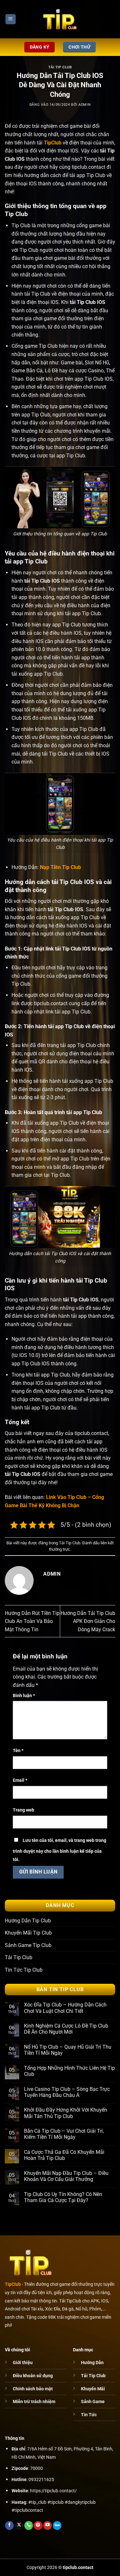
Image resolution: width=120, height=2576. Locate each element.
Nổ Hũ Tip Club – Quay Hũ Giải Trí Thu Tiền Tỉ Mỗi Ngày (68, 2050)
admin (84, 105)
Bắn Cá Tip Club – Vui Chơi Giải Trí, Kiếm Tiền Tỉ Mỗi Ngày (64, 2134)
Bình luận (24, 1696)
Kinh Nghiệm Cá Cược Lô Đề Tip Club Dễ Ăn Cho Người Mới (66, 2029)
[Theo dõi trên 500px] (57, 2526)
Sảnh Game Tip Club (28, 1945)
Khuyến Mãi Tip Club (28, 1933)
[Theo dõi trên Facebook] (9, 2526)
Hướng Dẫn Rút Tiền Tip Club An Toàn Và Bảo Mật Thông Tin (32, 1621)
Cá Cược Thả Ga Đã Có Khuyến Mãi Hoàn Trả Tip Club (64, 2155)
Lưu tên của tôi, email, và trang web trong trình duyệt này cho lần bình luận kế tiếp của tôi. (60, 1850)
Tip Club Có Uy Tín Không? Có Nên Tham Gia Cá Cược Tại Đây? (63, 2197)
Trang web (24, 1810)
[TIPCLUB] (60, 19)
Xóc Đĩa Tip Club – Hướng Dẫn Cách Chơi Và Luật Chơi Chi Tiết (65, 2008)
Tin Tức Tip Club (24, 1970)
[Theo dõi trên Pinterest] (38, 2526)
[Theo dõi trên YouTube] (48, 2526)
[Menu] (11, 19)
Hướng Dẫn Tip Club (28, 1921)
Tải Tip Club (60, 67)
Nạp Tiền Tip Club (60, 867)
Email (20, 1780)
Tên (18, 1751)
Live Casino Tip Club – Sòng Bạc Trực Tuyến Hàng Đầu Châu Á (67, 2092)
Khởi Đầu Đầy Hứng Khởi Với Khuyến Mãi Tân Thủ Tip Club (66, 2113)
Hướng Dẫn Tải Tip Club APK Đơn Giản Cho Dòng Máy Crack (88, 1621)
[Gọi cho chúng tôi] (29, 2526)
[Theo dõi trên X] (19, 2526)
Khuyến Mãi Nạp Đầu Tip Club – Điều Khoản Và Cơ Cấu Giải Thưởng (66, 2176)
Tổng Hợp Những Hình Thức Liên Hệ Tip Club (69, 2071)
